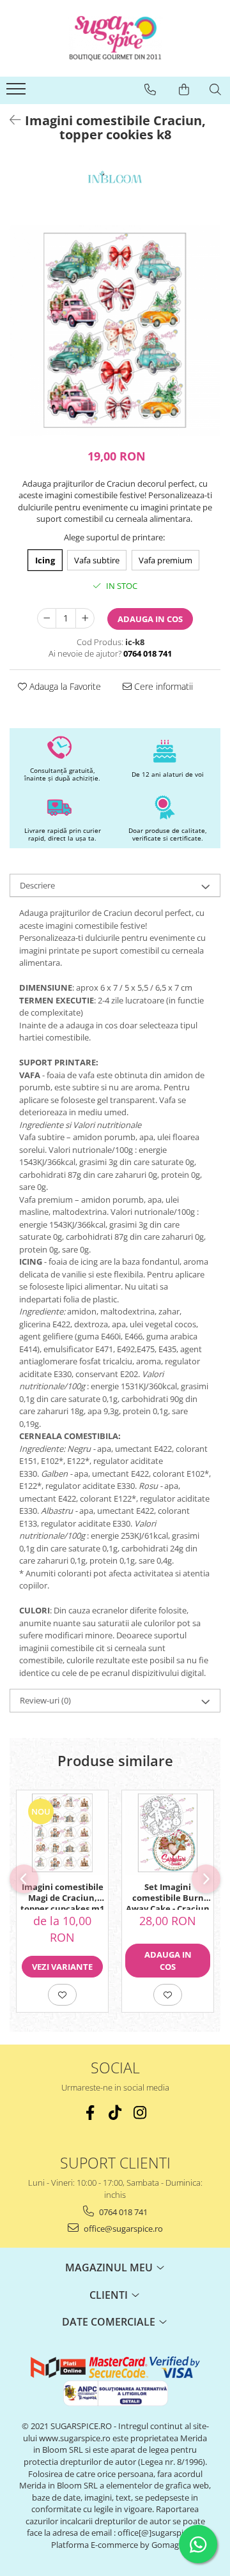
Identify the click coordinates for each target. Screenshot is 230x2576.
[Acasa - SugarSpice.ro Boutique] (115, 38)
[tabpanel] (115, 330)
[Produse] (18, 93)
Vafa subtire (97, 560)
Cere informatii (162, 686)
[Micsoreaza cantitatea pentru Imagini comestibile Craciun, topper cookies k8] (47, 618)
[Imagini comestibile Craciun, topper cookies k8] (115, 330)
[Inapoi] (10, 120)
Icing (45, 560)
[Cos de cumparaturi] (184, 89)
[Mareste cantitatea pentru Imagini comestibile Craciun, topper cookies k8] (85, 618)
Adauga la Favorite (64, 686)
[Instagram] (140, 2113)
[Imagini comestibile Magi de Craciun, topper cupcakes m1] (62, 1833)
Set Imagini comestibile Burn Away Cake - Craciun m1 (168, 1896)
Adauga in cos (150, 619)
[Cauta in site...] (215, 89)
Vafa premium (165, 560)
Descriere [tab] (37, 885)
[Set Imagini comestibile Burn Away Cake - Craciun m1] (168, 1833)
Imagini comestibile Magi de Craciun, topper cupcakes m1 (62, 1896)
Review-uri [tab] (45, 1700)
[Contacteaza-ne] (150, 89)
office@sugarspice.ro (122, 2229)
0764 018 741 (122, 2212)
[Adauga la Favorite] (62, 1995)
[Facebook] (90, 2113)
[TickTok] (115, 2113)
